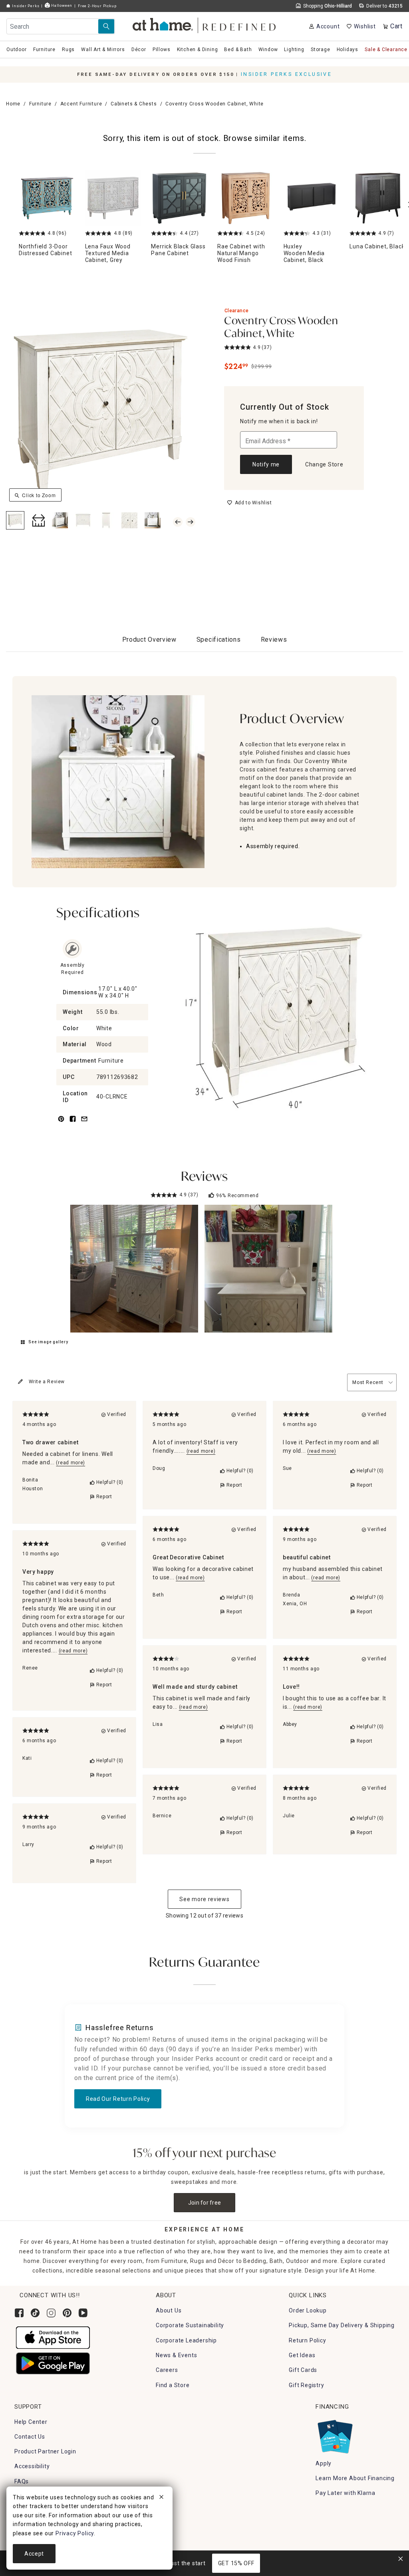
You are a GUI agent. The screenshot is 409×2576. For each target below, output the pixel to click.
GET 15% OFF (236, 2563)
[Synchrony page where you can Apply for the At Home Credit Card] (335, 2435)
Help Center (31, 2422)
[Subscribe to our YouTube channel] (83, 2313)
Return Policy (307, 2340)
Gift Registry (306, 2385)
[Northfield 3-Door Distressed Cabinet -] (47, 198)
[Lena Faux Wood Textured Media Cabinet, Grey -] (113, 198)
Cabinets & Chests (134, 104)
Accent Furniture (81, 104)
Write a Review (47, 1382)
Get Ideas (302, 2355)
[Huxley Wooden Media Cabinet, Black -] (312, 198)
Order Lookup (308, 2310)
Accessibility (32, 2466)
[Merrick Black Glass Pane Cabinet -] (179, 198)
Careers (167, 2370)
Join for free (205, 2203)
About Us (169, 2310)
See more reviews (204, 1899)
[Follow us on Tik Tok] (35, 2313)
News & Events (176, 2355)
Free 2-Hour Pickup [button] (97, 6)
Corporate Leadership (186, 2340)
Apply (324, 2463)
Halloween (61, 5)
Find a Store (173, 2385)
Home (13, 104)
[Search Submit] (106, 26)
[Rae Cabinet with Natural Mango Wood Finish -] (246, 198)
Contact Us (30, 2437)
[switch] (249, 503)
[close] (161, 2498)
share (73, 1123)
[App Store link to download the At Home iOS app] (53, 2337)
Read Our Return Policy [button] (118, 2099)
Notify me (266, 464)
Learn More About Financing (355, 2478)
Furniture (40, 104)
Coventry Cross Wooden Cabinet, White (281, 328)
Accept (34, 2554)
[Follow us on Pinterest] (67, 2313)
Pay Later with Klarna (345, 2493)
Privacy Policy (75, 2533)
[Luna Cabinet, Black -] (378, 198)
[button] (205, 24)
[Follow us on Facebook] (19, 2313)
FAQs (22, 2481)
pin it (61, 1123)
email (84, 1123)
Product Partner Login (45, 2451)
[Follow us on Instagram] (51, 2313)
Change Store (324, 464)
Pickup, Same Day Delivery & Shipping (342, 2325)
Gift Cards (303, 2370)
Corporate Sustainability (190, 2325)
